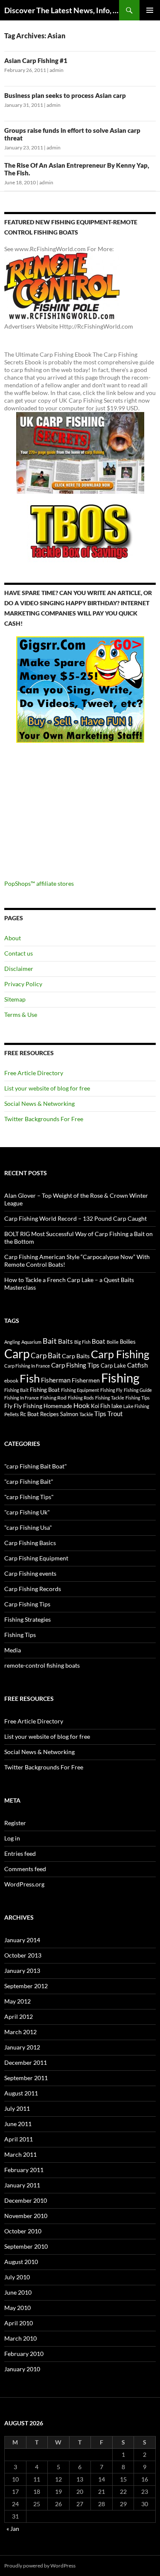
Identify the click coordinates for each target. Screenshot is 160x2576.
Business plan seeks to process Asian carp (65, 95)
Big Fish (82, 1342)
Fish (30, 1378)
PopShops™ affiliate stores (39, 883)
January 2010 (22, 2369)
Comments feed (25, 1869)
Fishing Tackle (110, 1398)
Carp (17, 1354)
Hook (81, 1405)
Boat (99, 1341)
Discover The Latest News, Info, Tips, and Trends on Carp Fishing (62, 10)
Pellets (12, 1414)
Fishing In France (22, 1398)
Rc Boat (29, 1414)
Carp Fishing (120, 1354)
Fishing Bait (16, 1390)
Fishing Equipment (80, 1390)
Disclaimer (19, 969)
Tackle (86, 1414)
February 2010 (24, 2354)
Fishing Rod (53, 1397)
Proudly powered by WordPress (40, 2566)
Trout (115, 1414)
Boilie (113, 1342)
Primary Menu (150, 10)
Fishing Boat (45, 1390)
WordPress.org (24, 1884)
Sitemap (15, 999)
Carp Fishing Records (33, 1589)
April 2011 (19, 2139)
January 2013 (22, 1971)
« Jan (13, 2529)
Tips (100, 1414)
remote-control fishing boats (42, 1665)
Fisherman (56, 1380)
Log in (12, 1838)
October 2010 (23, 2231)
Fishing (120, 1378)
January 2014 (22, 1940)
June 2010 (18, 2292)
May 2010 (17, 2308)
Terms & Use (21, 1015)
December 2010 (26, 2200)
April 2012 (19, 2016)
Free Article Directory (34, 1073)
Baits (65, 1341)
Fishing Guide (138, 1390)
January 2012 (22, 2047)
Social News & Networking (39, 1103)
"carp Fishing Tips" (29, 1497)
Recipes (49, 1414)
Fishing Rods (81, 1398)
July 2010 (17, 2277)
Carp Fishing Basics (30, 1543)
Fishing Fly (111, 1390)
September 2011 (26, 2078)
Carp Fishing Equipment (36, 1558)
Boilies (128, 1342)
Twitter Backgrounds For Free (44, 1119)
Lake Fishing (136, 1406)
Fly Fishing (28, 1406)
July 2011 (17, 2108)
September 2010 (26, 2246)
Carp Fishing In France (27, 1366)
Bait (50, 1341)
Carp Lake (113, 1365)
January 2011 (22, 2185)
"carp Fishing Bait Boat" (36, 1466)
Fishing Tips (138, 1398)
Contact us (19, 953)
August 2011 (21, 2093)
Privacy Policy (23, 984)
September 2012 (26, 1986)
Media (13, 1650)
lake (117, 1406)
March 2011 (20, 2154)
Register (15, 1823)
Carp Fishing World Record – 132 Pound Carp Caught (76, 1218)
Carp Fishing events (30, 1573)
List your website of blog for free (47, 1088)
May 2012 (17, 2001)
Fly (8, 1406)
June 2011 (18, 2124)
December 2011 (26, 2062)
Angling (12, 1342)
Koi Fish (100, 1406)
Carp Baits (76, 1356)
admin (57, 70)
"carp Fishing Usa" (28, 1527)
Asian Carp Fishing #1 (36, 60)
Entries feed (20, 1853)
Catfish (137, 1365)
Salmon (69, 1414)
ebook (11, 1380)
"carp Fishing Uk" (27, 1512)
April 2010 (19, 2323)
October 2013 (23, 1955)
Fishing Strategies (28, 1619)
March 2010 (20, 2338)
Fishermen (86, 1380)
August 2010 (21, 2262)
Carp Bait (46, 1355)
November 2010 (26, 2216)
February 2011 (24, 2170)
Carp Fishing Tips (75, 1365)
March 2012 (20, 2032)
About (13, 938)
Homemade (58, 1406)
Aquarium (31, 1342)
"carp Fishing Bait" (29, 1481)
